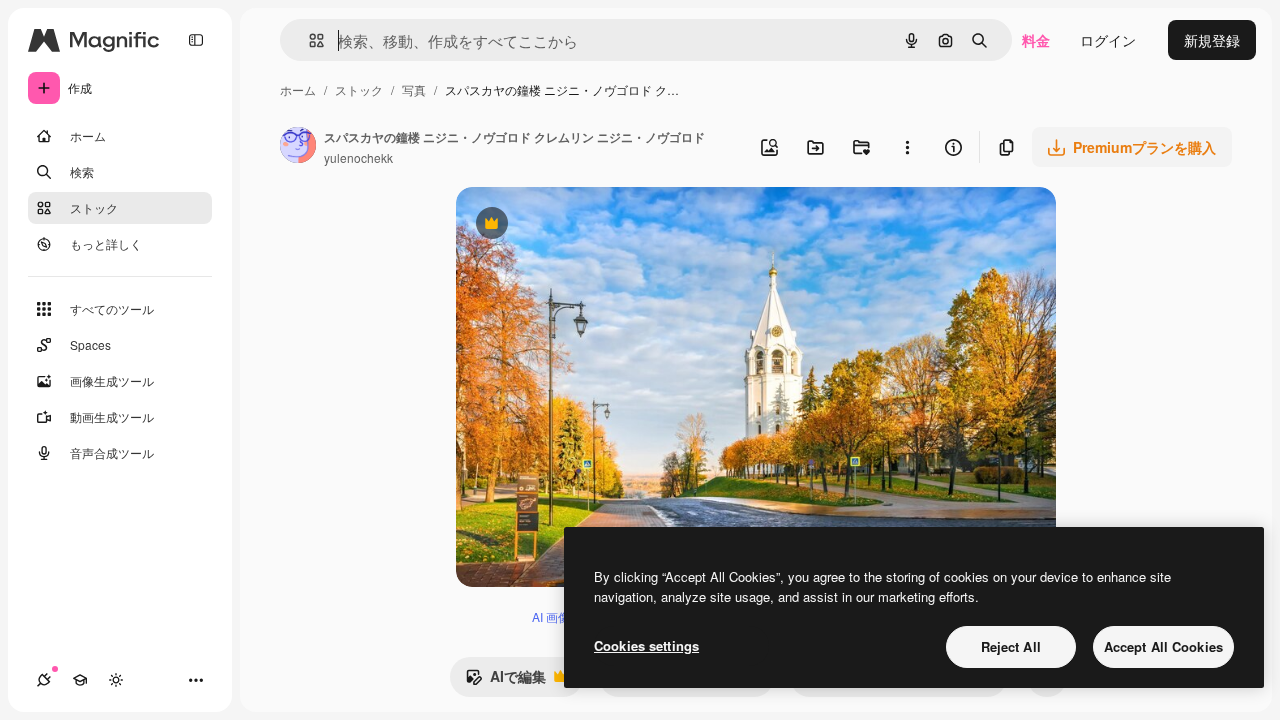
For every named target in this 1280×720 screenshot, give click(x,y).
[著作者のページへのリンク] (298, 147)
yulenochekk (358, 157)
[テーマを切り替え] (116, 680)
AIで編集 (505, 681)
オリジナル (593, 225)
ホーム (298, 89)
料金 (1036, 40)
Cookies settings (646, 645)
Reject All (1011, 646)
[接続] (44, 680)
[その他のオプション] (907, 147)
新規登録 (1212, 40)
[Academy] (80, 680)
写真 (414, 89)
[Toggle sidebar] (196, 40)
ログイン (1108, 40)
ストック (359, 89)
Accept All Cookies (1163, 646)
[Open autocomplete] (308, 40)
